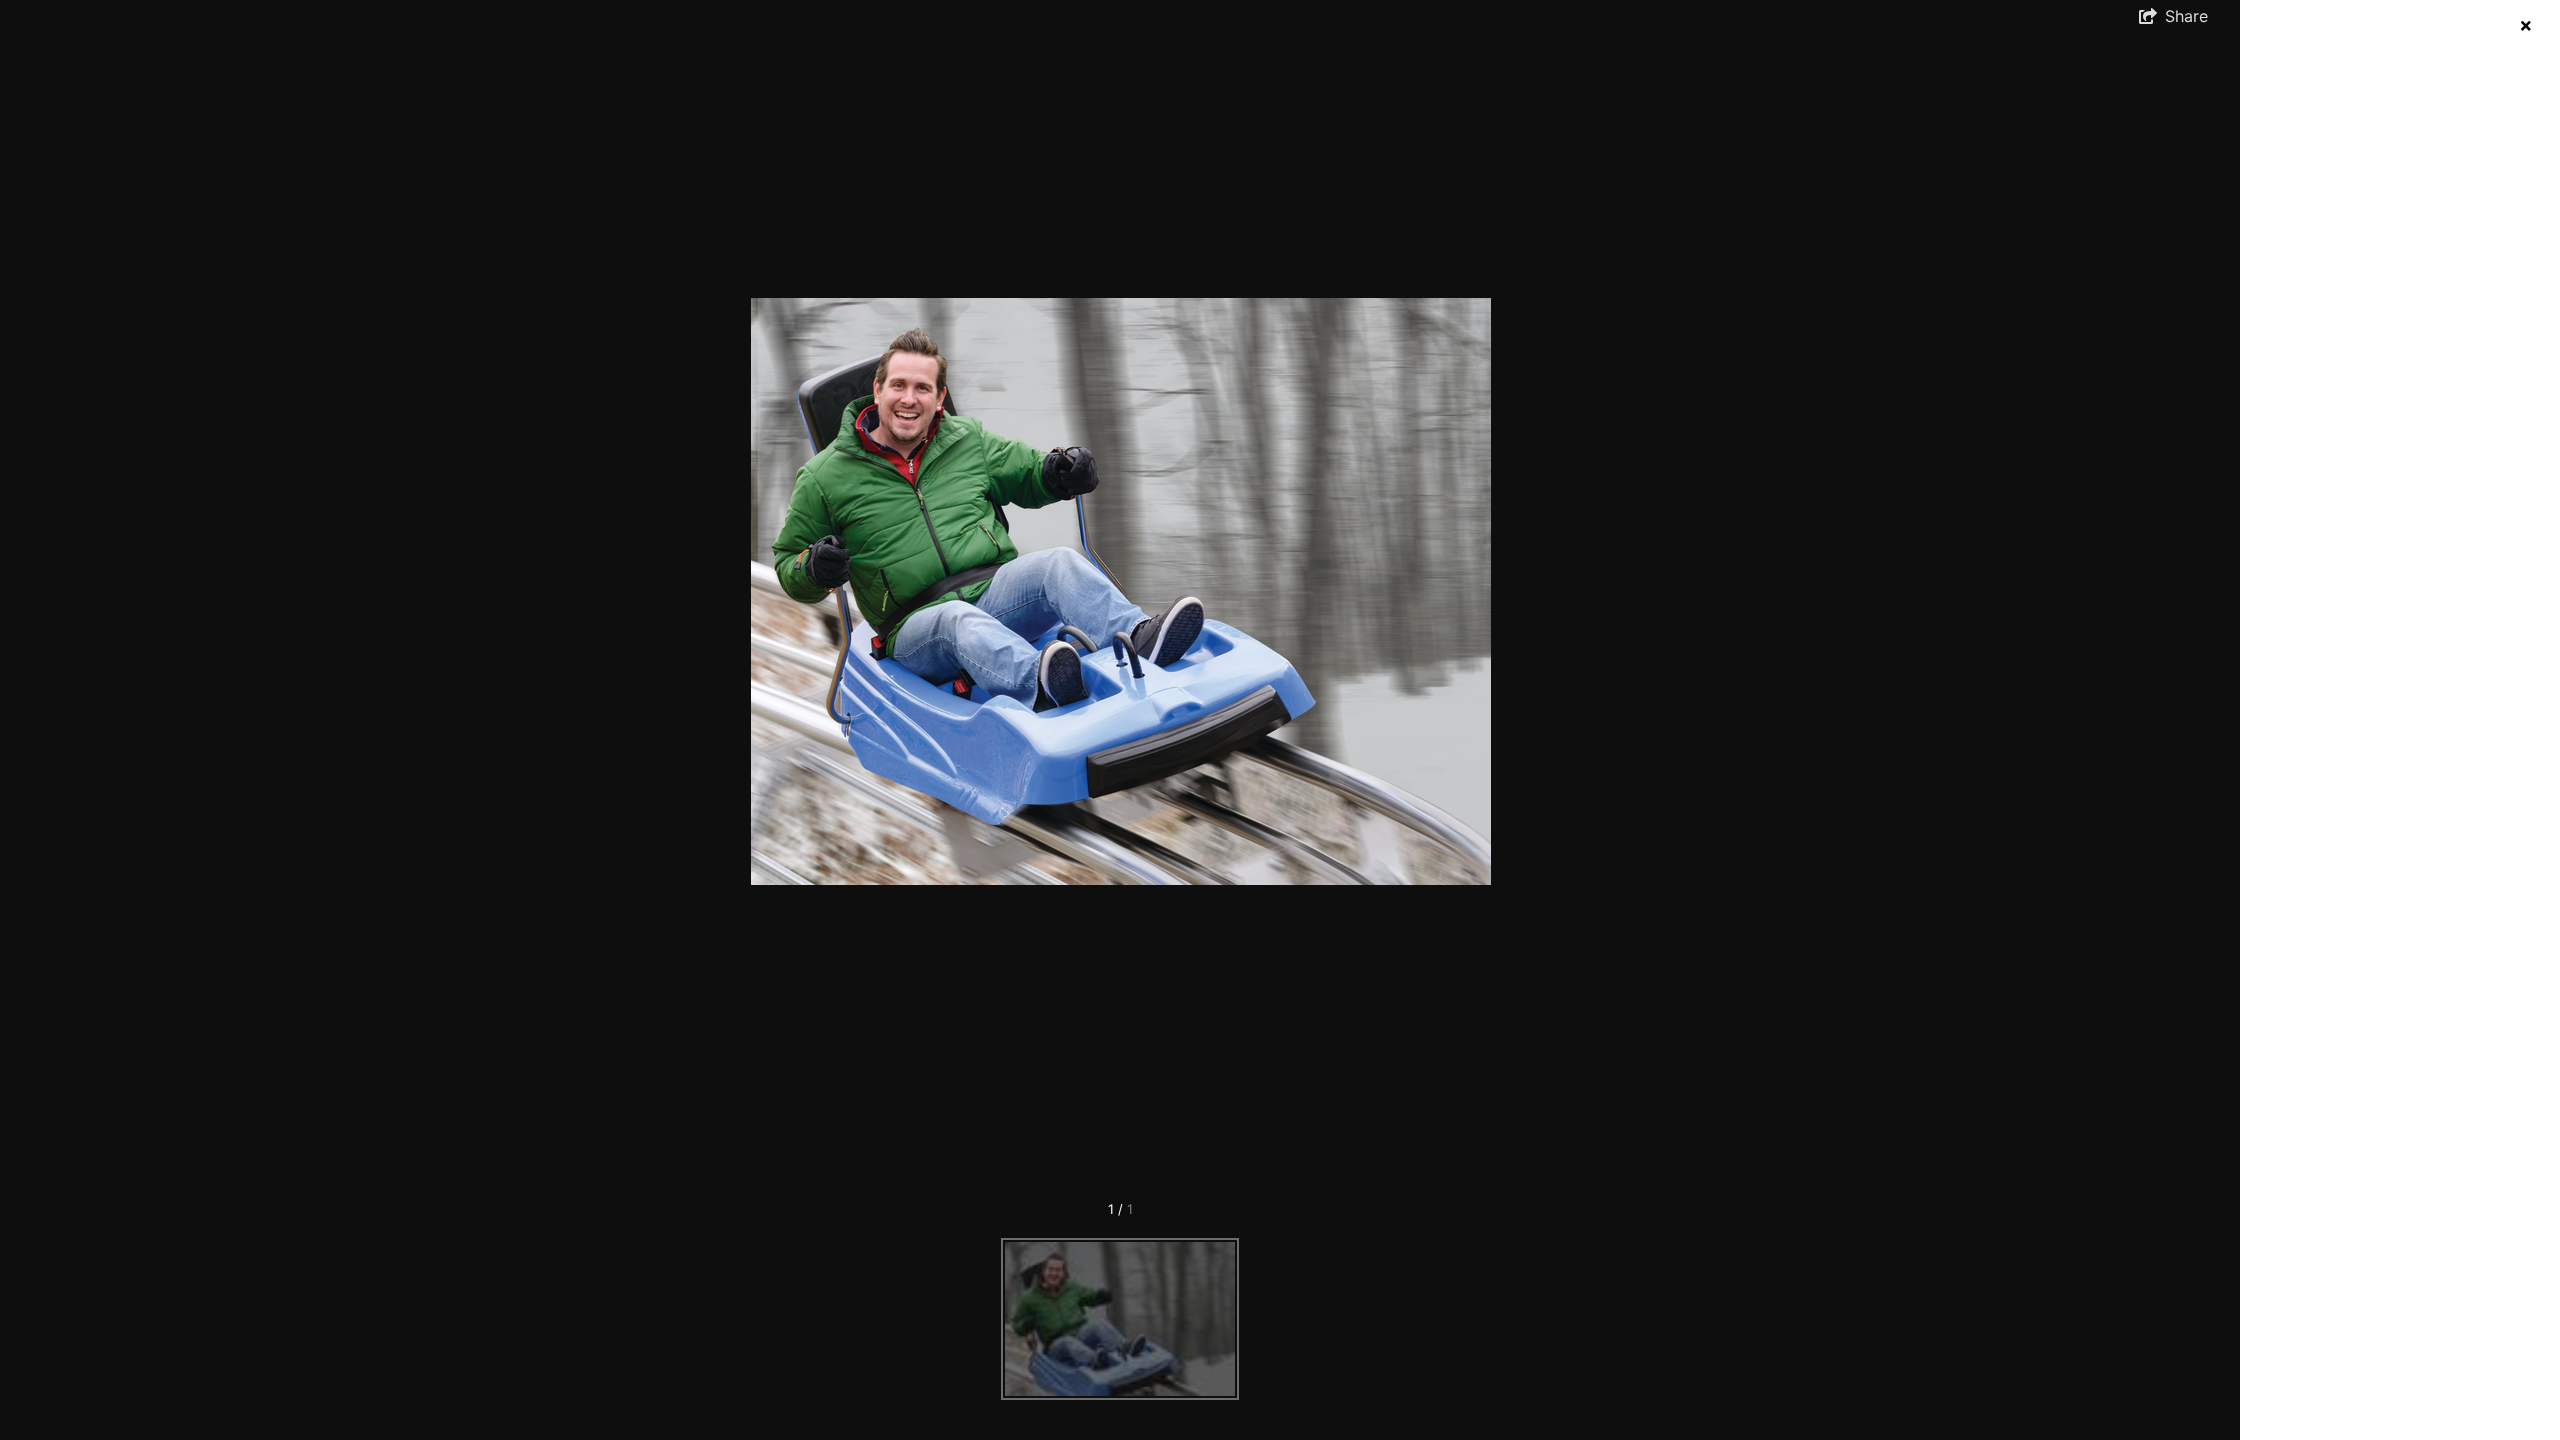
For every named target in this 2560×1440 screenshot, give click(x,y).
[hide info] (2525, 25)
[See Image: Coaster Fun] (1120, 1319)
